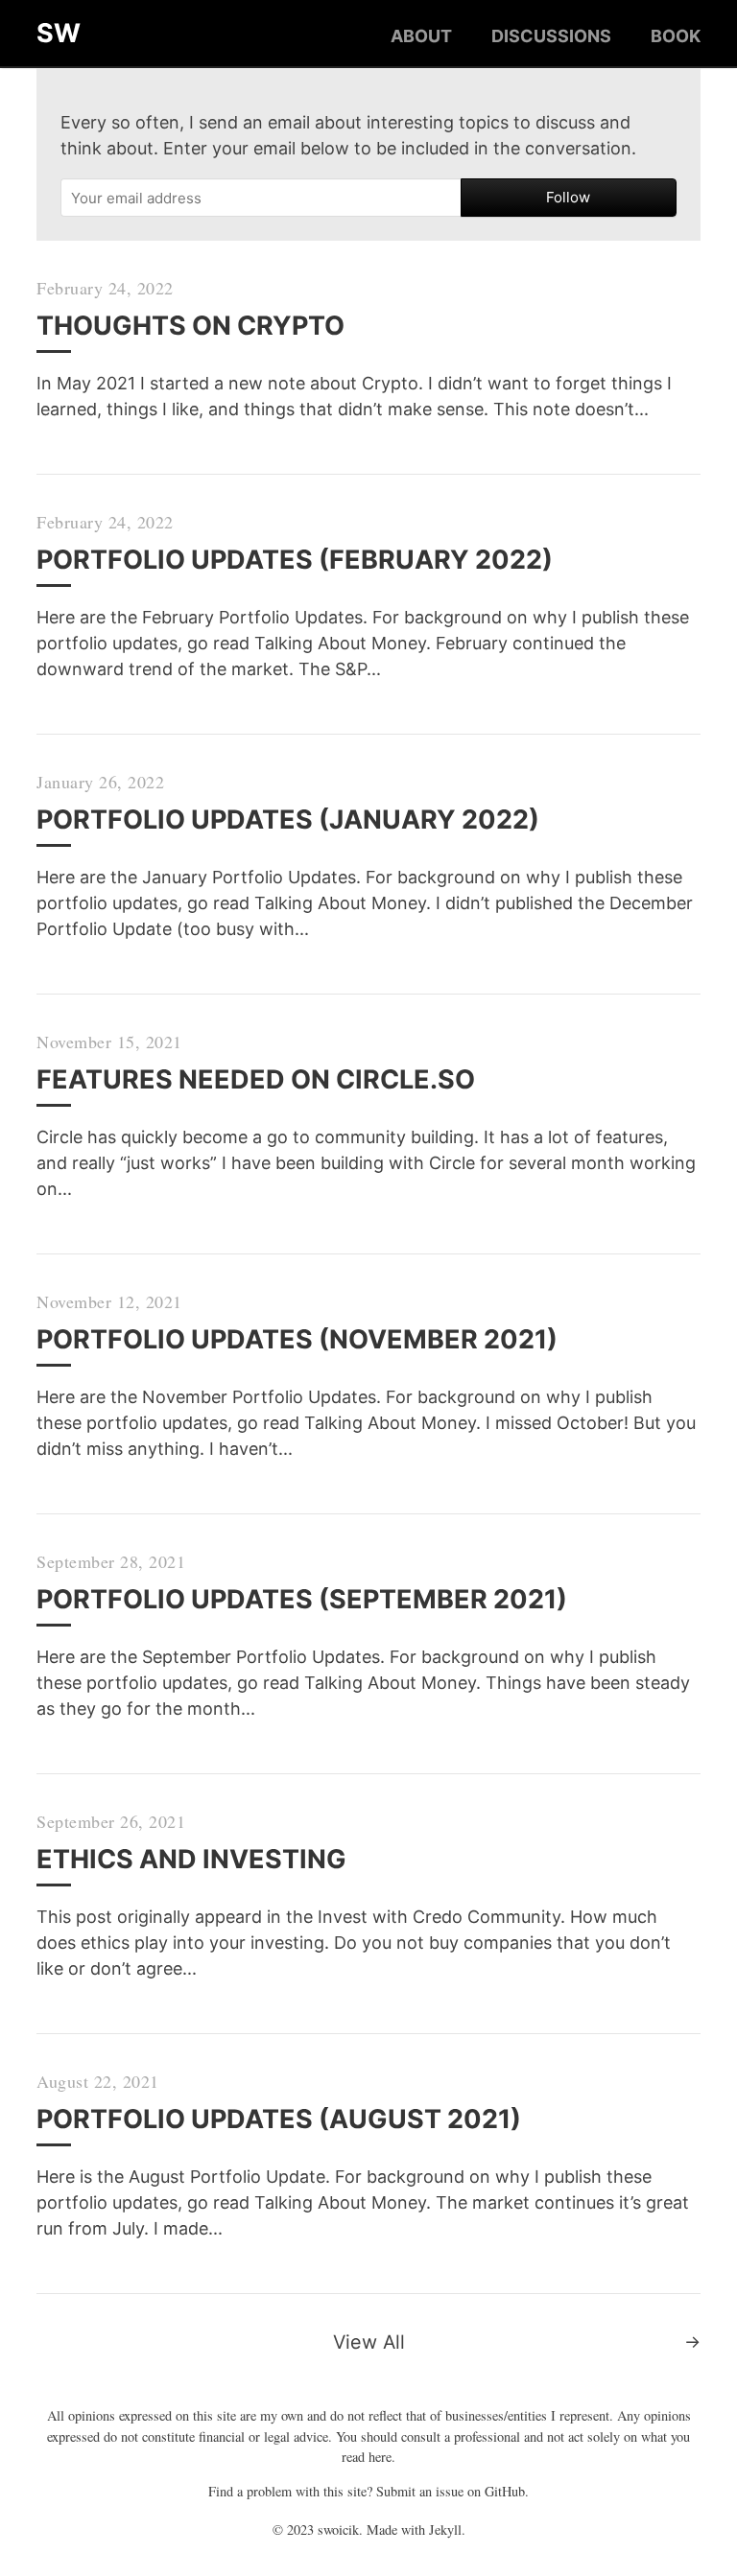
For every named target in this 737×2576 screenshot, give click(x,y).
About (421, 36)
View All (369, 2342)
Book (676, 36)
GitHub (505, 2491)
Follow (568, 197)
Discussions (551, 36)
